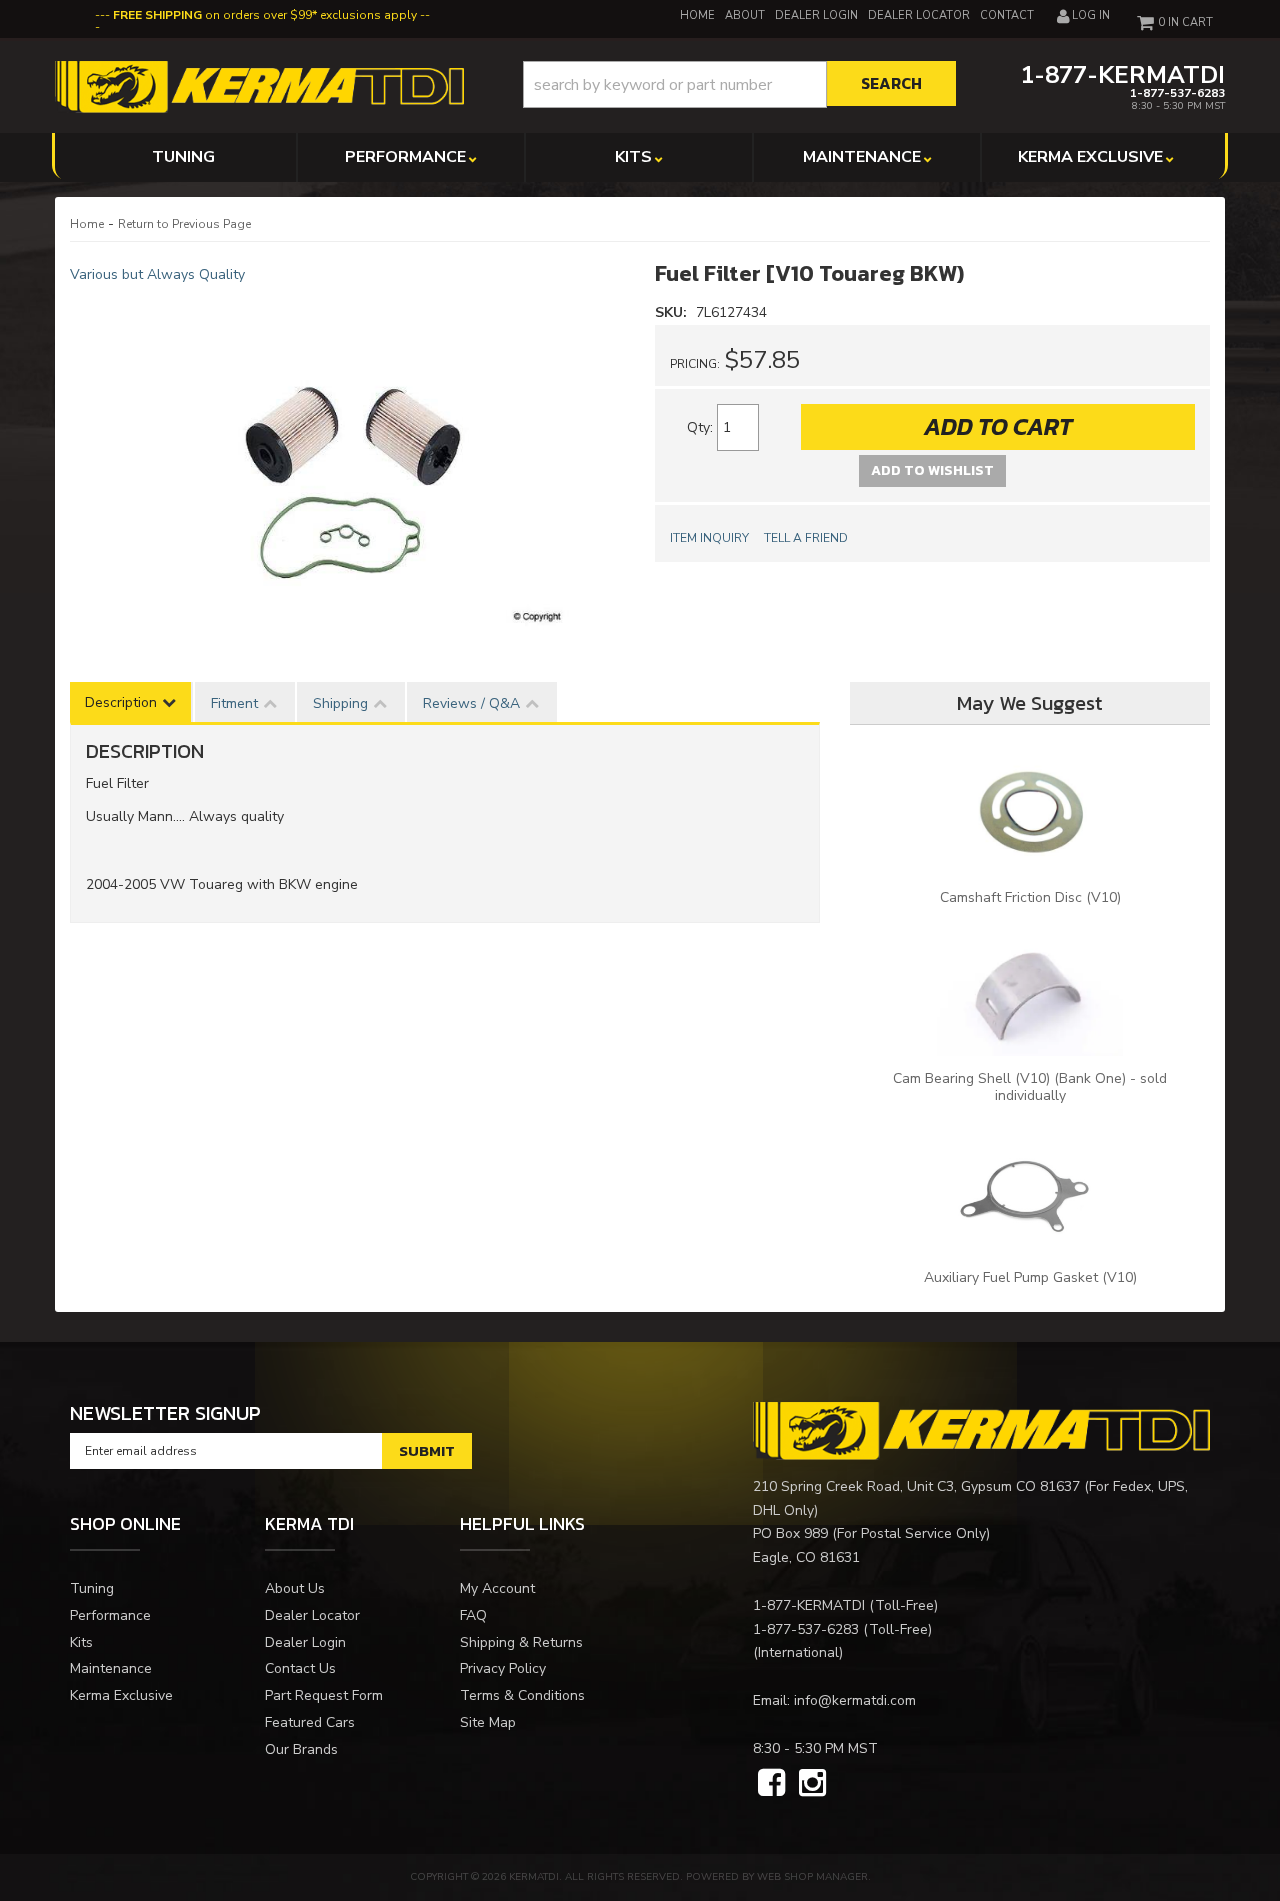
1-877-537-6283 (806, 1629)
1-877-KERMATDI (809, 1605)
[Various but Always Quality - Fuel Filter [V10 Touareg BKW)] (347, 462)
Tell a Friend (806, 538)
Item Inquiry (709, 538)
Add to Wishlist (932, 470)
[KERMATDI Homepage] (259, 85)
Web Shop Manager (812, 1877)
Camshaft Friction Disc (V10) (1030, 897)
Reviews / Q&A (471, 703)
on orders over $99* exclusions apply (265, 15)
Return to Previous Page (184, 224)
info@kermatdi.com (855, 1700)
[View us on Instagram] (812, 1784)
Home (87, 224)
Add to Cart (998, 426)
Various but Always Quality (157, 274)
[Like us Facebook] (771, 1784)
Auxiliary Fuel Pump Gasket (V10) (1030, 1277)
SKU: (673, 312)
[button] (739, 84)
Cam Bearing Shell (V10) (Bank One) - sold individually (1030, 1087)
